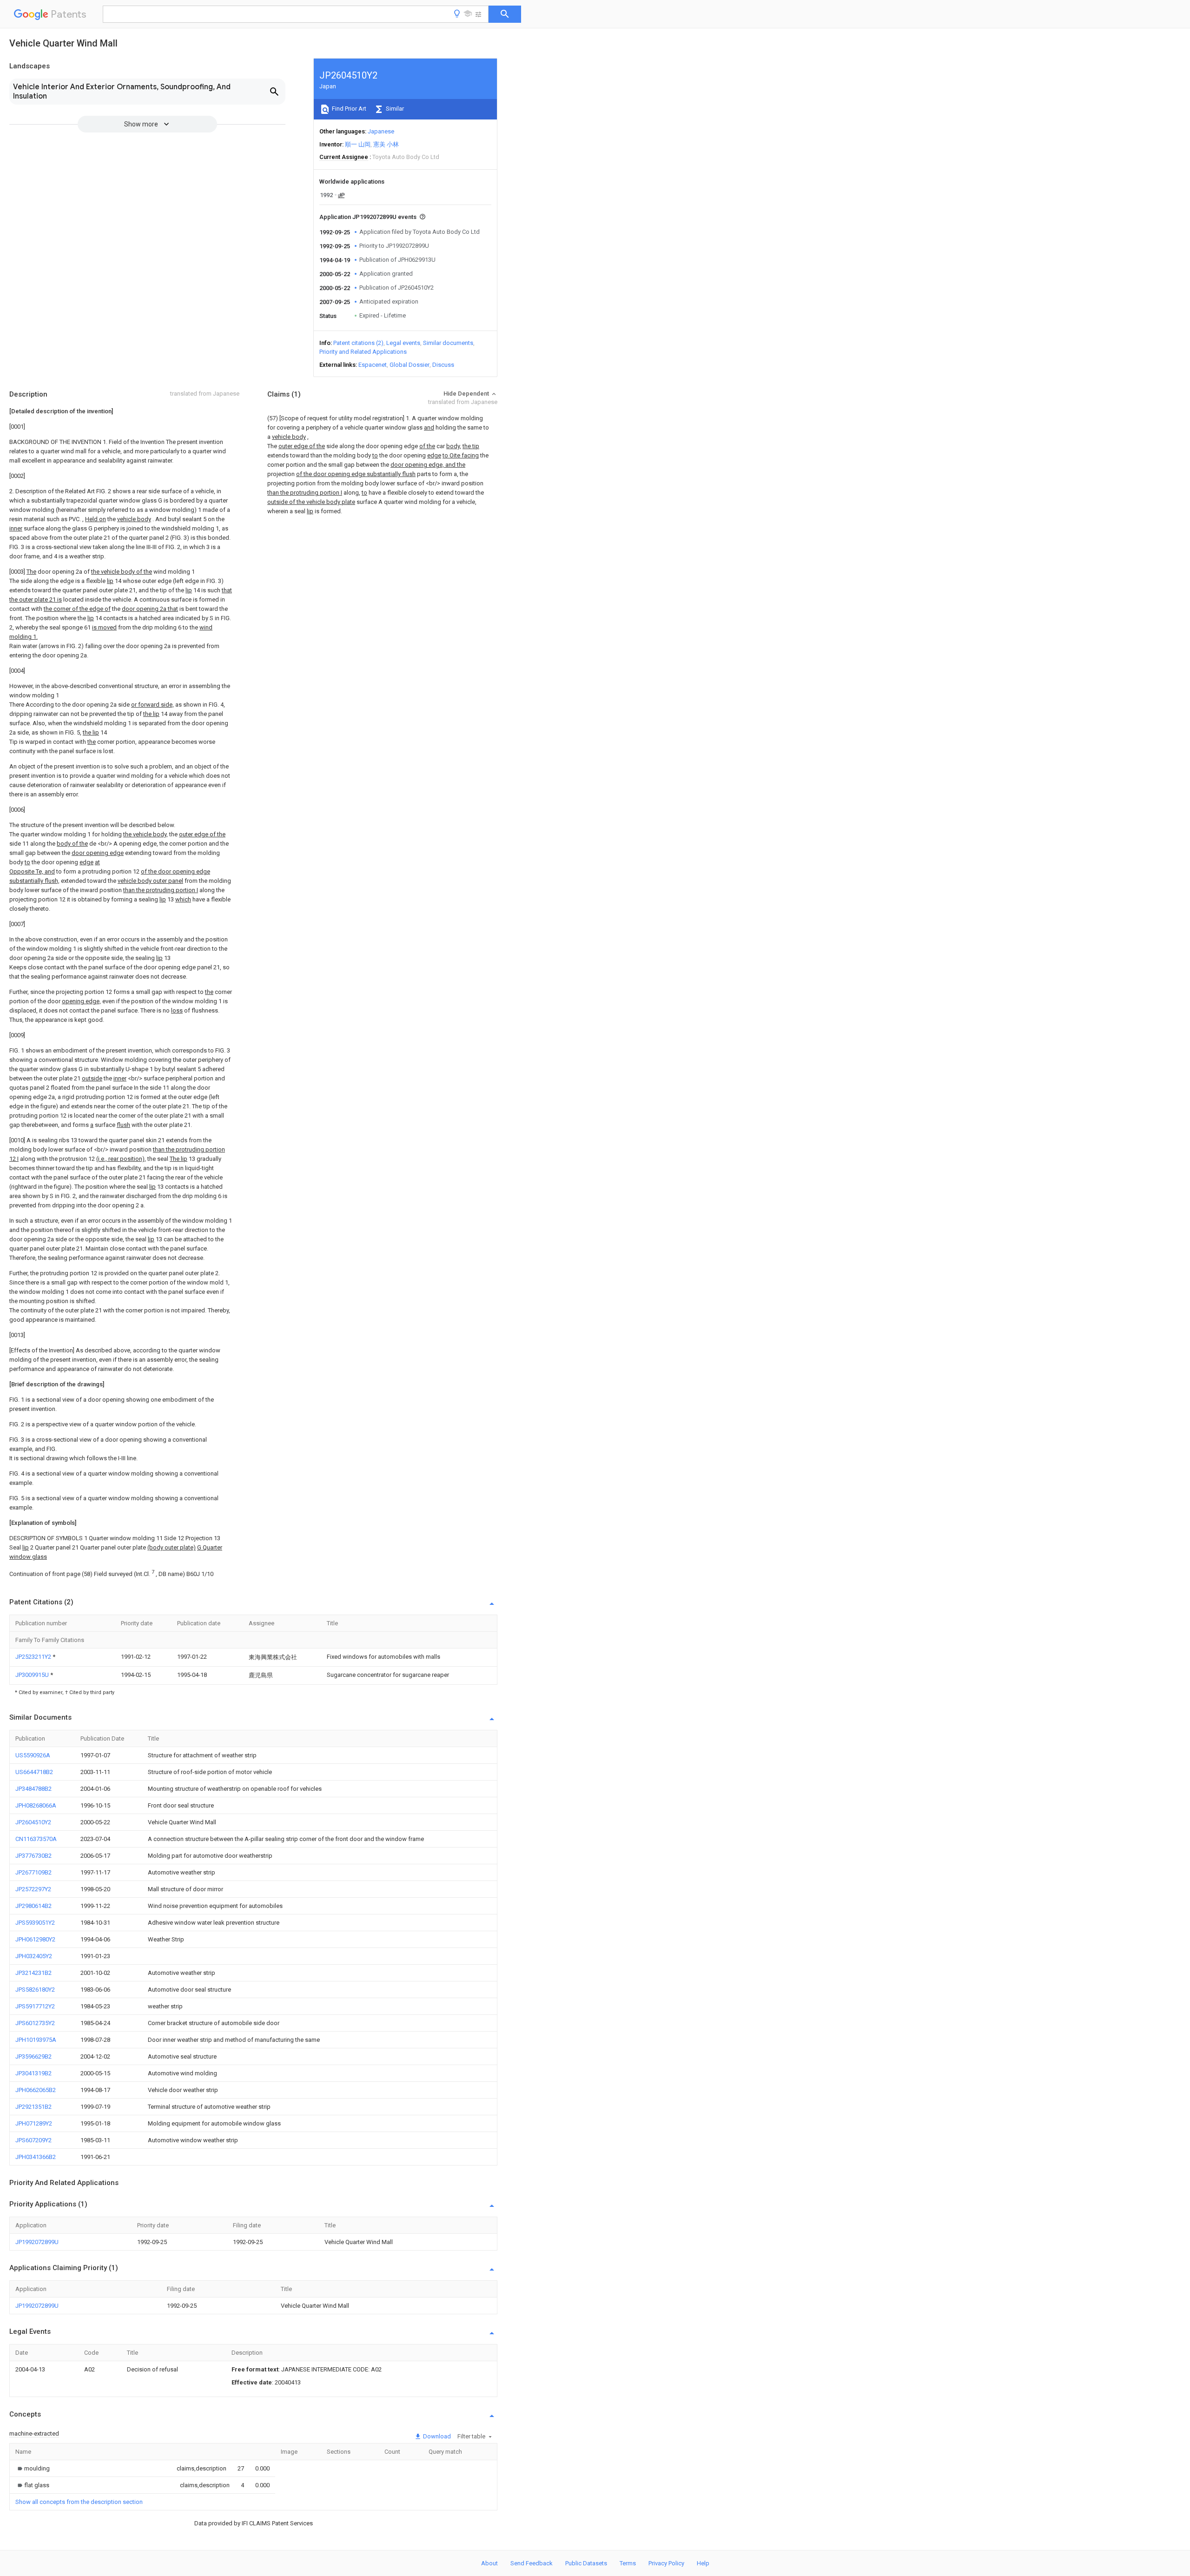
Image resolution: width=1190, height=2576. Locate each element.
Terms (628, 2563)
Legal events (403, 343)
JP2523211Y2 (34, 1657)
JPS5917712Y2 (35, 2006)
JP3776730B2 (33, 1856)
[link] (33, 2468)
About (489, 2563)
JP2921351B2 (33, 2107)
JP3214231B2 (33, 1973)
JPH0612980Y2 (35, 1939)
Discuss (443, 365)
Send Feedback (532, 2563)
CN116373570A (36, 1839)
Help (703, 2563)
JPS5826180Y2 (35, 1990)
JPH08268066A (36, 1805)
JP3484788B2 (33, 1789)
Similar (394, 109)
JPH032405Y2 (34, 1956)
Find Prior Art (348, 109)
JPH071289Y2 (34, 2123)
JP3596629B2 (33, 2056)
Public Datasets (586, 2563)
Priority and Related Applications (363, 352)
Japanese (381, 131)
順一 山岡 (358, 144)
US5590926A (33, 1755)
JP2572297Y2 (33, 1889)
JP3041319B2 (33, 2073)
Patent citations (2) (358, 343)
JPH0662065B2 (36, 2090)
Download (436, 2436)
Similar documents (448, 343)
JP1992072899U (37, 2242)
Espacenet (373, 365)
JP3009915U (33, 1675)
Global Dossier (410, 365)
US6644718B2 (34, 1772)
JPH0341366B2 (36, 2157)
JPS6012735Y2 (35, 2023)
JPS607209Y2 (33, 2140)
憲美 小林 (386, 144)
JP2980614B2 (33, 1906)
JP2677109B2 (33, 1872)
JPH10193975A (36, 2040)
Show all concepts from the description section (79, 2502)
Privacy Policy (666, 2563)
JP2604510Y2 (33, 1822)
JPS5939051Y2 (35, 1923)
